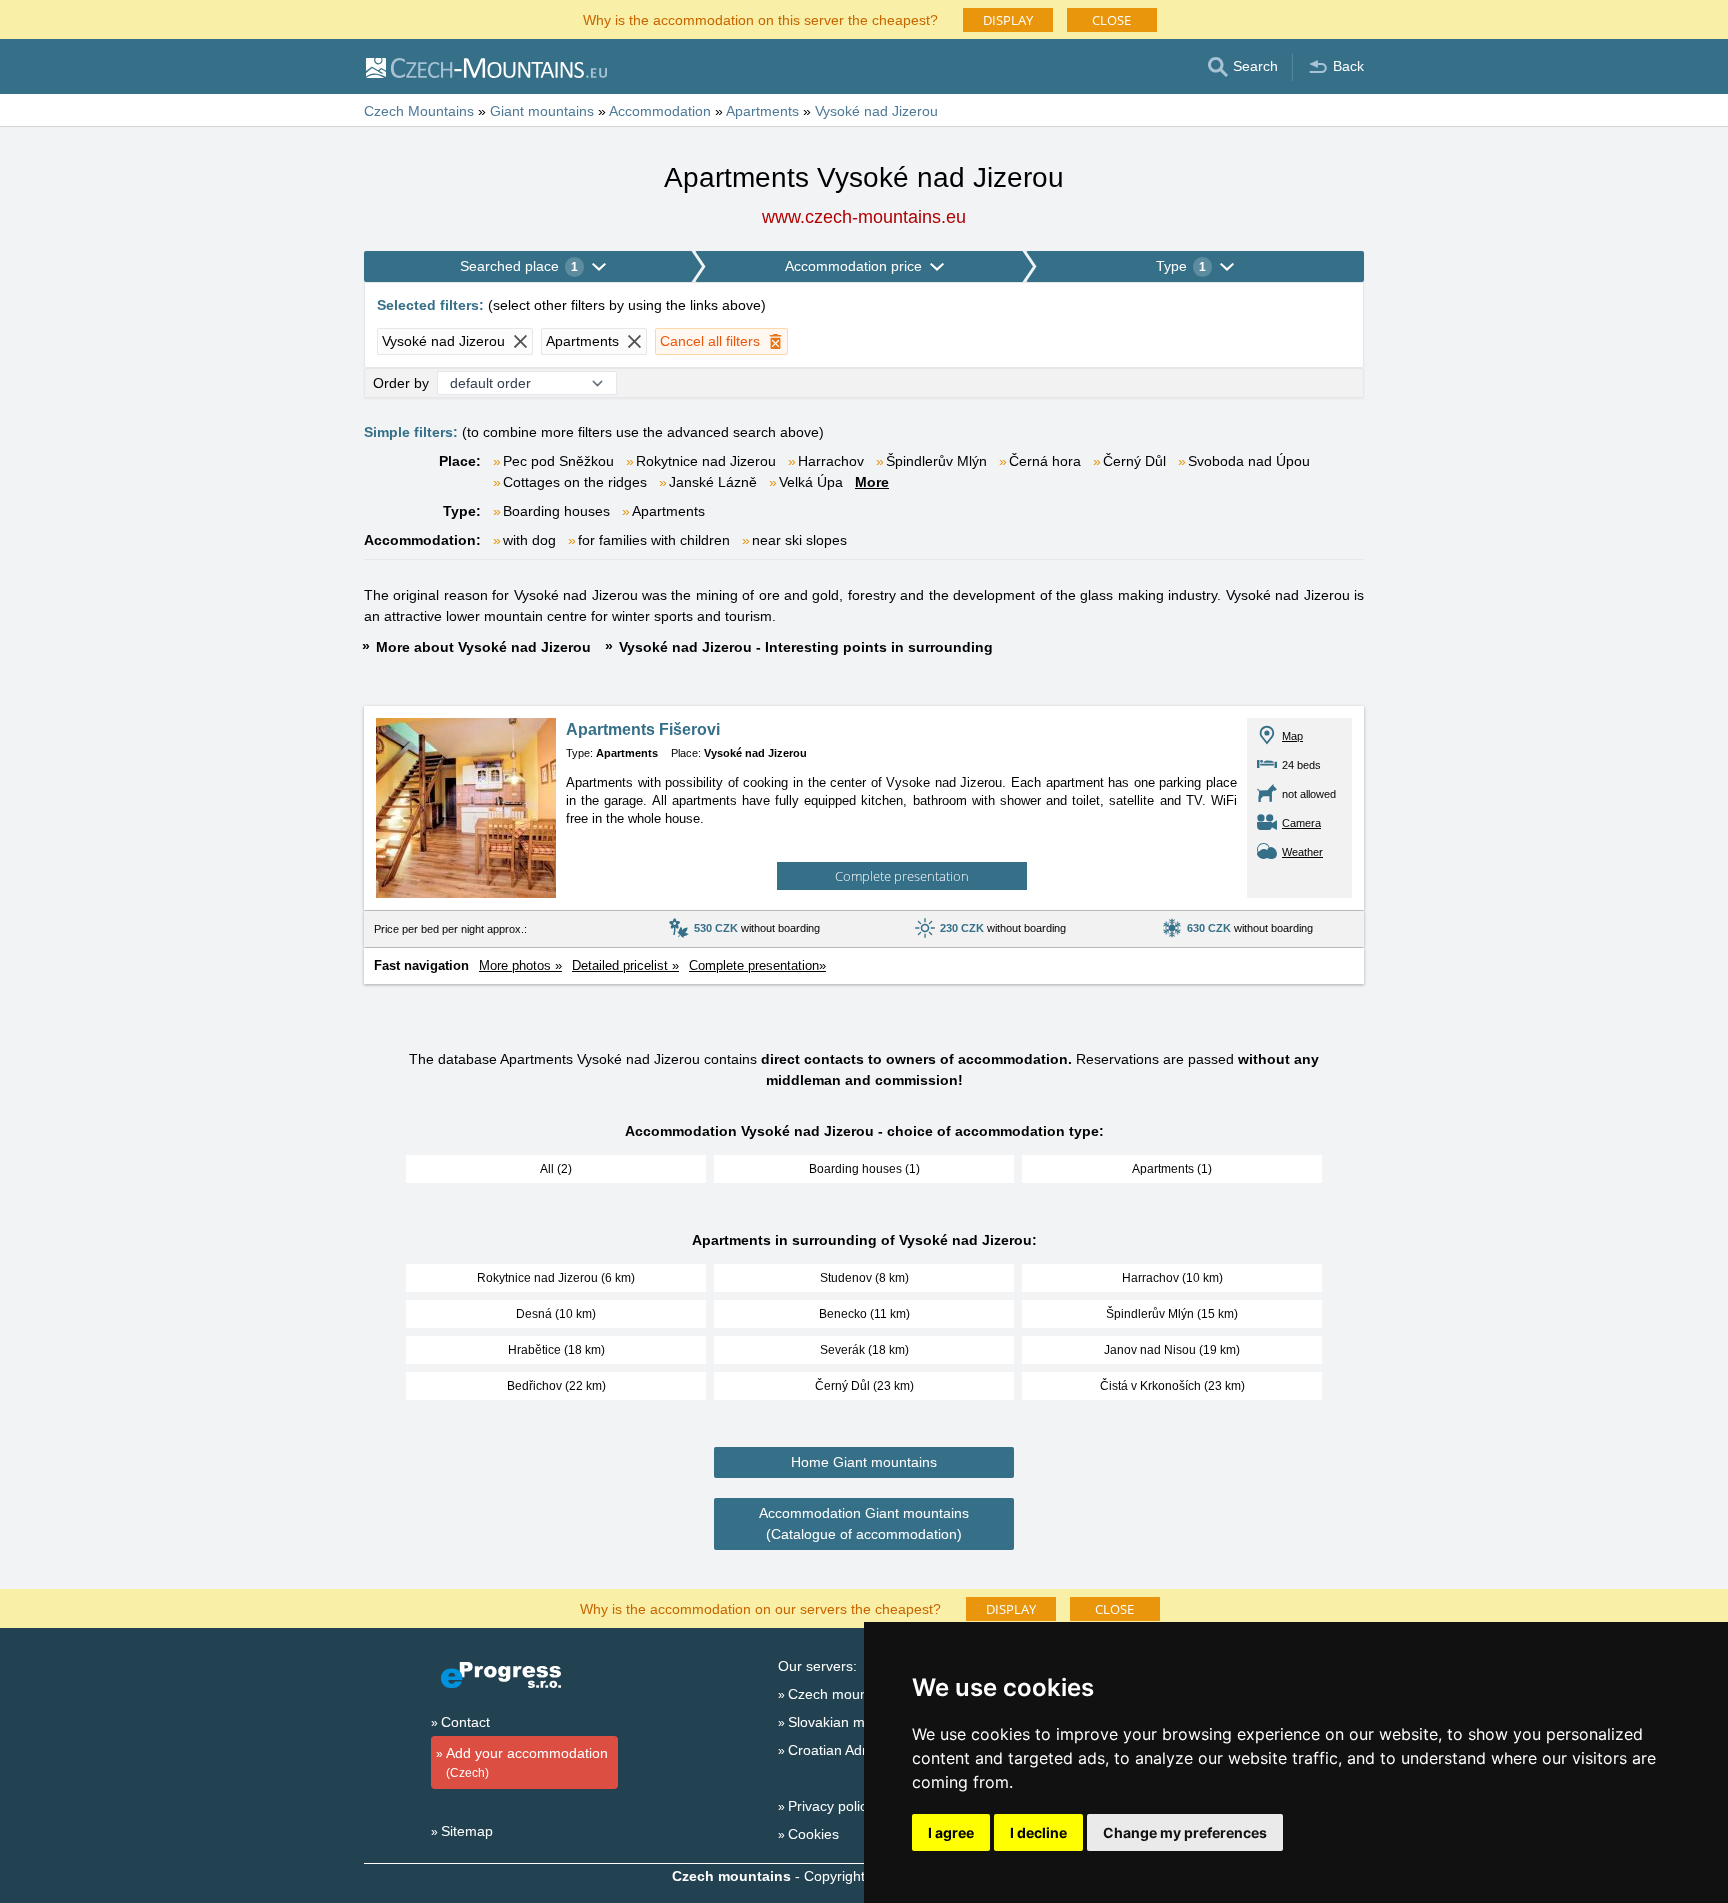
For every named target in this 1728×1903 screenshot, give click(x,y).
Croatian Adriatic (840, 1750)
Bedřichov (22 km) (556, 1386)
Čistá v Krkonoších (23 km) (1172, 1386)
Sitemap (467, 1831)
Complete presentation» (757, 965)
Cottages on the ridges (575, 482)
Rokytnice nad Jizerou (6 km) (556, 1278)
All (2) (556, 1169)
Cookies (813, 1834)
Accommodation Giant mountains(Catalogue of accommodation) (864, 1523)
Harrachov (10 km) (1172, 1278)
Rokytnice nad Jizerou (706, 461)
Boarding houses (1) (864, 1169)
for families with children (654, 540)
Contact (465, 1722)
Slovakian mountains (853, 1722)
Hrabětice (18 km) (556, 1350)
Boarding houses (556, 511)
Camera (1301, 823)
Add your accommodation (527, 1762)
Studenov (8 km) (864, 1278)
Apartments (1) (1172, 1169)
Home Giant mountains (864, 1462)
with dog (529, 540)
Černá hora (1045, 461)
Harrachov (831, 461)
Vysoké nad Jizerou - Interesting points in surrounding (806, 647)
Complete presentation (902, 876)
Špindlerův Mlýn (936, 461)
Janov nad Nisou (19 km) (1172, 1350)
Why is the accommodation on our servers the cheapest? (760, 1607)
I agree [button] (951, 1832)
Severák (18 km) (864, 1350)
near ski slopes (799, 540)
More (872, 482)
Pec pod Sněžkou (558, 461)
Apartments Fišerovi (643, 729)
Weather (1302, 852)
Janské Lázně (713, 482)
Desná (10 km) (556, 1314)
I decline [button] (1038, 1832)
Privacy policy (831, 1806)
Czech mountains (843, 1694)
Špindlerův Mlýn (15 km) (1172, 1314)
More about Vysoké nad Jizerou (483, 647)
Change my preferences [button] (1185, 1832)
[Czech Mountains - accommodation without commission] (485, 67)
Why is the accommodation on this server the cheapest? (760, 18)
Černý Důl (1134, 461)
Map (1292, 736)
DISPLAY (1008, 20)
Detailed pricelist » (625, 965)
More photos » (520, 965)
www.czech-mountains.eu (864, 217)
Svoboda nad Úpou (1249, 461)
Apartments (668, 511)
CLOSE (1111, 20)
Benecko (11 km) (864, 1314)
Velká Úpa (811, 482)
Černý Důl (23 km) (864, 1386)
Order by (401, 383)
